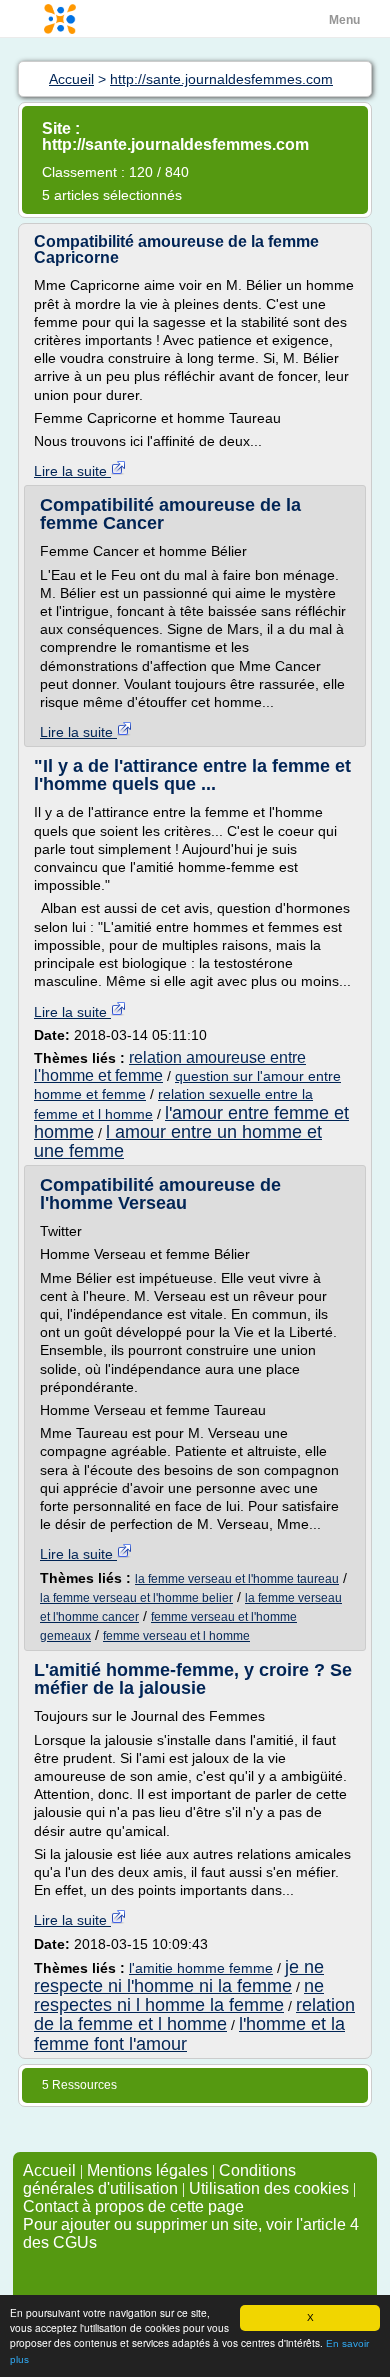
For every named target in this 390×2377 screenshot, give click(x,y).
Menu (344, 20)
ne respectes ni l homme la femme (179, 1995)
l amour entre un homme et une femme (178, 1141)
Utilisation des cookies (269, 2188)
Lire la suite (72, 471)
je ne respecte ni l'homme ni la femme (179, 1976)
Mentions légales (147, 2170)
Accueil (49, 2170)
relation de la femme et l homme (194, 2014)
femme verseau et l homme (176, 1636)
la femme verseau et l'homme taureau (237, 1579)
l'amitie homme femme (201, 1968)
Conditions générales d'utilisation (159, 2179)
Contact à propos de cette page (133, 2206)
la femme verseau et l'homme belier (136, 1598)
